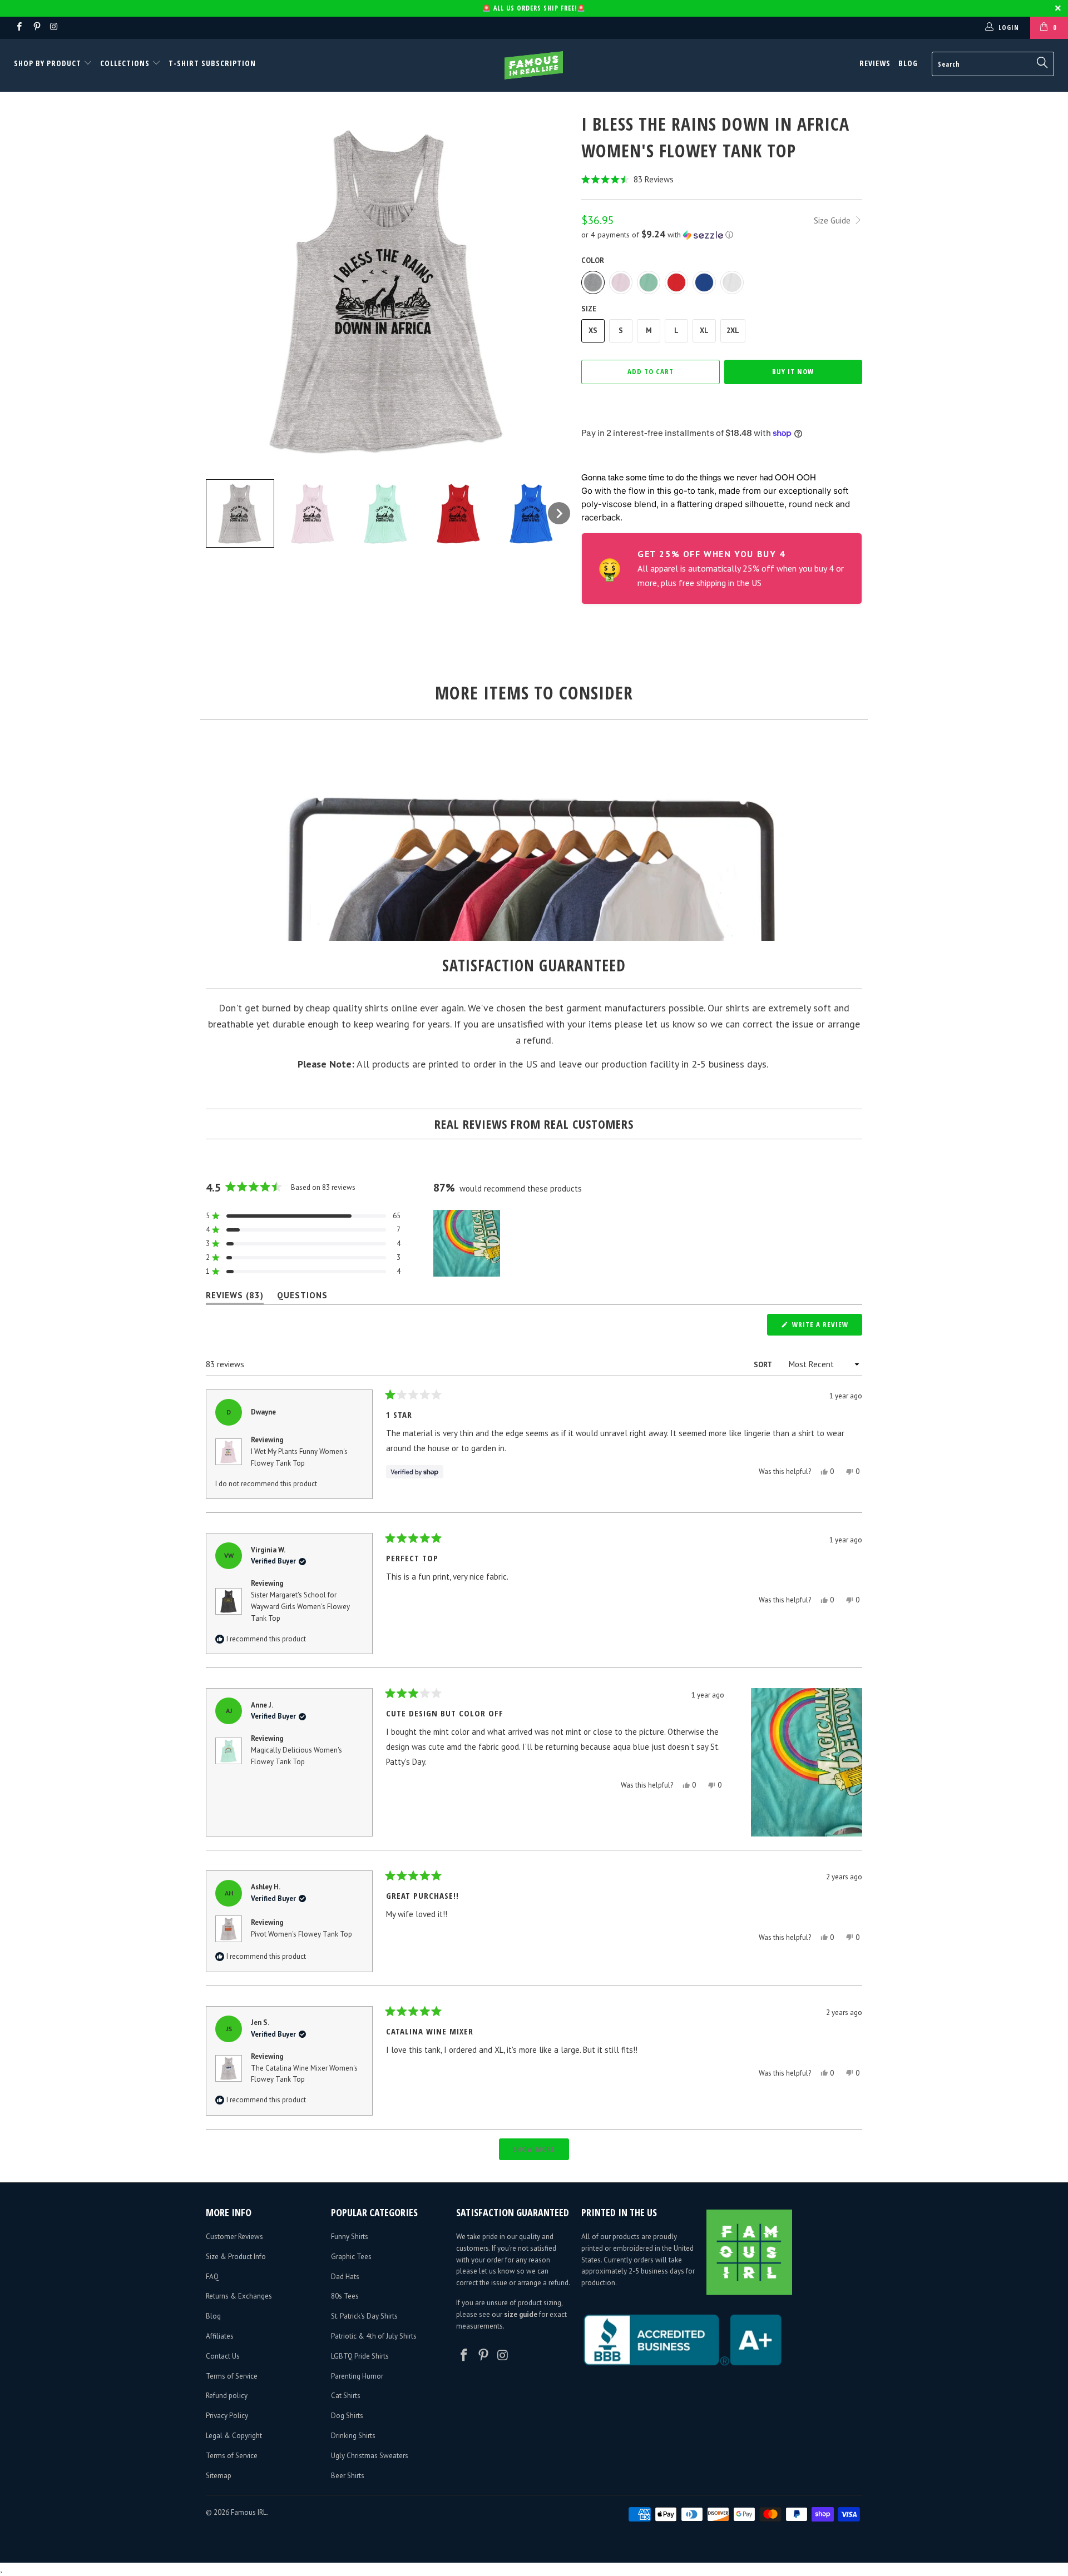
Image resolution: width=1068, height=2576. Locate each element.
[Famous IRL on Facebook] (19, 28)
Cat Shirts (346, 2396)
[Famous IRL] (534, 65)
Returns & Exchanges (239, 2296)
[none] (240, 513)
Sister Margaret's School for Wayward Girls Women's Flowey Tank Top (300, 1607)
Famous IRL (249, 2512)
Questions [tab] (302, 1297)
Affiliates (220, 2336)
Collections (125, 63)
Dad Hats (345, 2277)
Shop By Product (49, 63)
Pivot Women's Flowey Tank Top (301, 1934)
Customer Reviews (234, 2237)
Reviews (875, 63)
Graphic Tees (351, 2257)
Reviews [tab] (235, 1297)
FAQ (212, 2277)
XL (704, 331)
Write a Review (826, 1327)
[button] (722, 179)
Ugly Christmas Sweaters (370, 2456)
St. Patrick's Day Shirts (364, 2316)
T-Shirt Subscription (212, 63)
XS (593, 331)
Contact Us (223, 2356)
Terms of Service (232, 2376)
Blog (908, 63)
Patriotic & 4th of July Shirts (374, 2336)
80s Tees (345, 2296)
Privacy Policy (227, 2416)
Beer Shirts (348, 2476)
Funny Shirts (350, 2237)
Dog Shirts (347, 2416)
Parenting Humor (357, 2376)
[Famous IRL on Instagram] (54, 28)
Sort (763, 1365)
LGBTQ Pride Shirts (360, 2356)
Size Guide (833, 220)
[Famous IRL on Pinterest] (36, 28)
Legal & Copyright (234, 2436)
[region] (468, 1243)
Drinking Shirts (353, 2436)
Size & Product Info (236, 2257)
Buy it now (793, 371)
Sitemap (219, 2476)
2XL (733, 331)
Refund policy (227, 2396)
